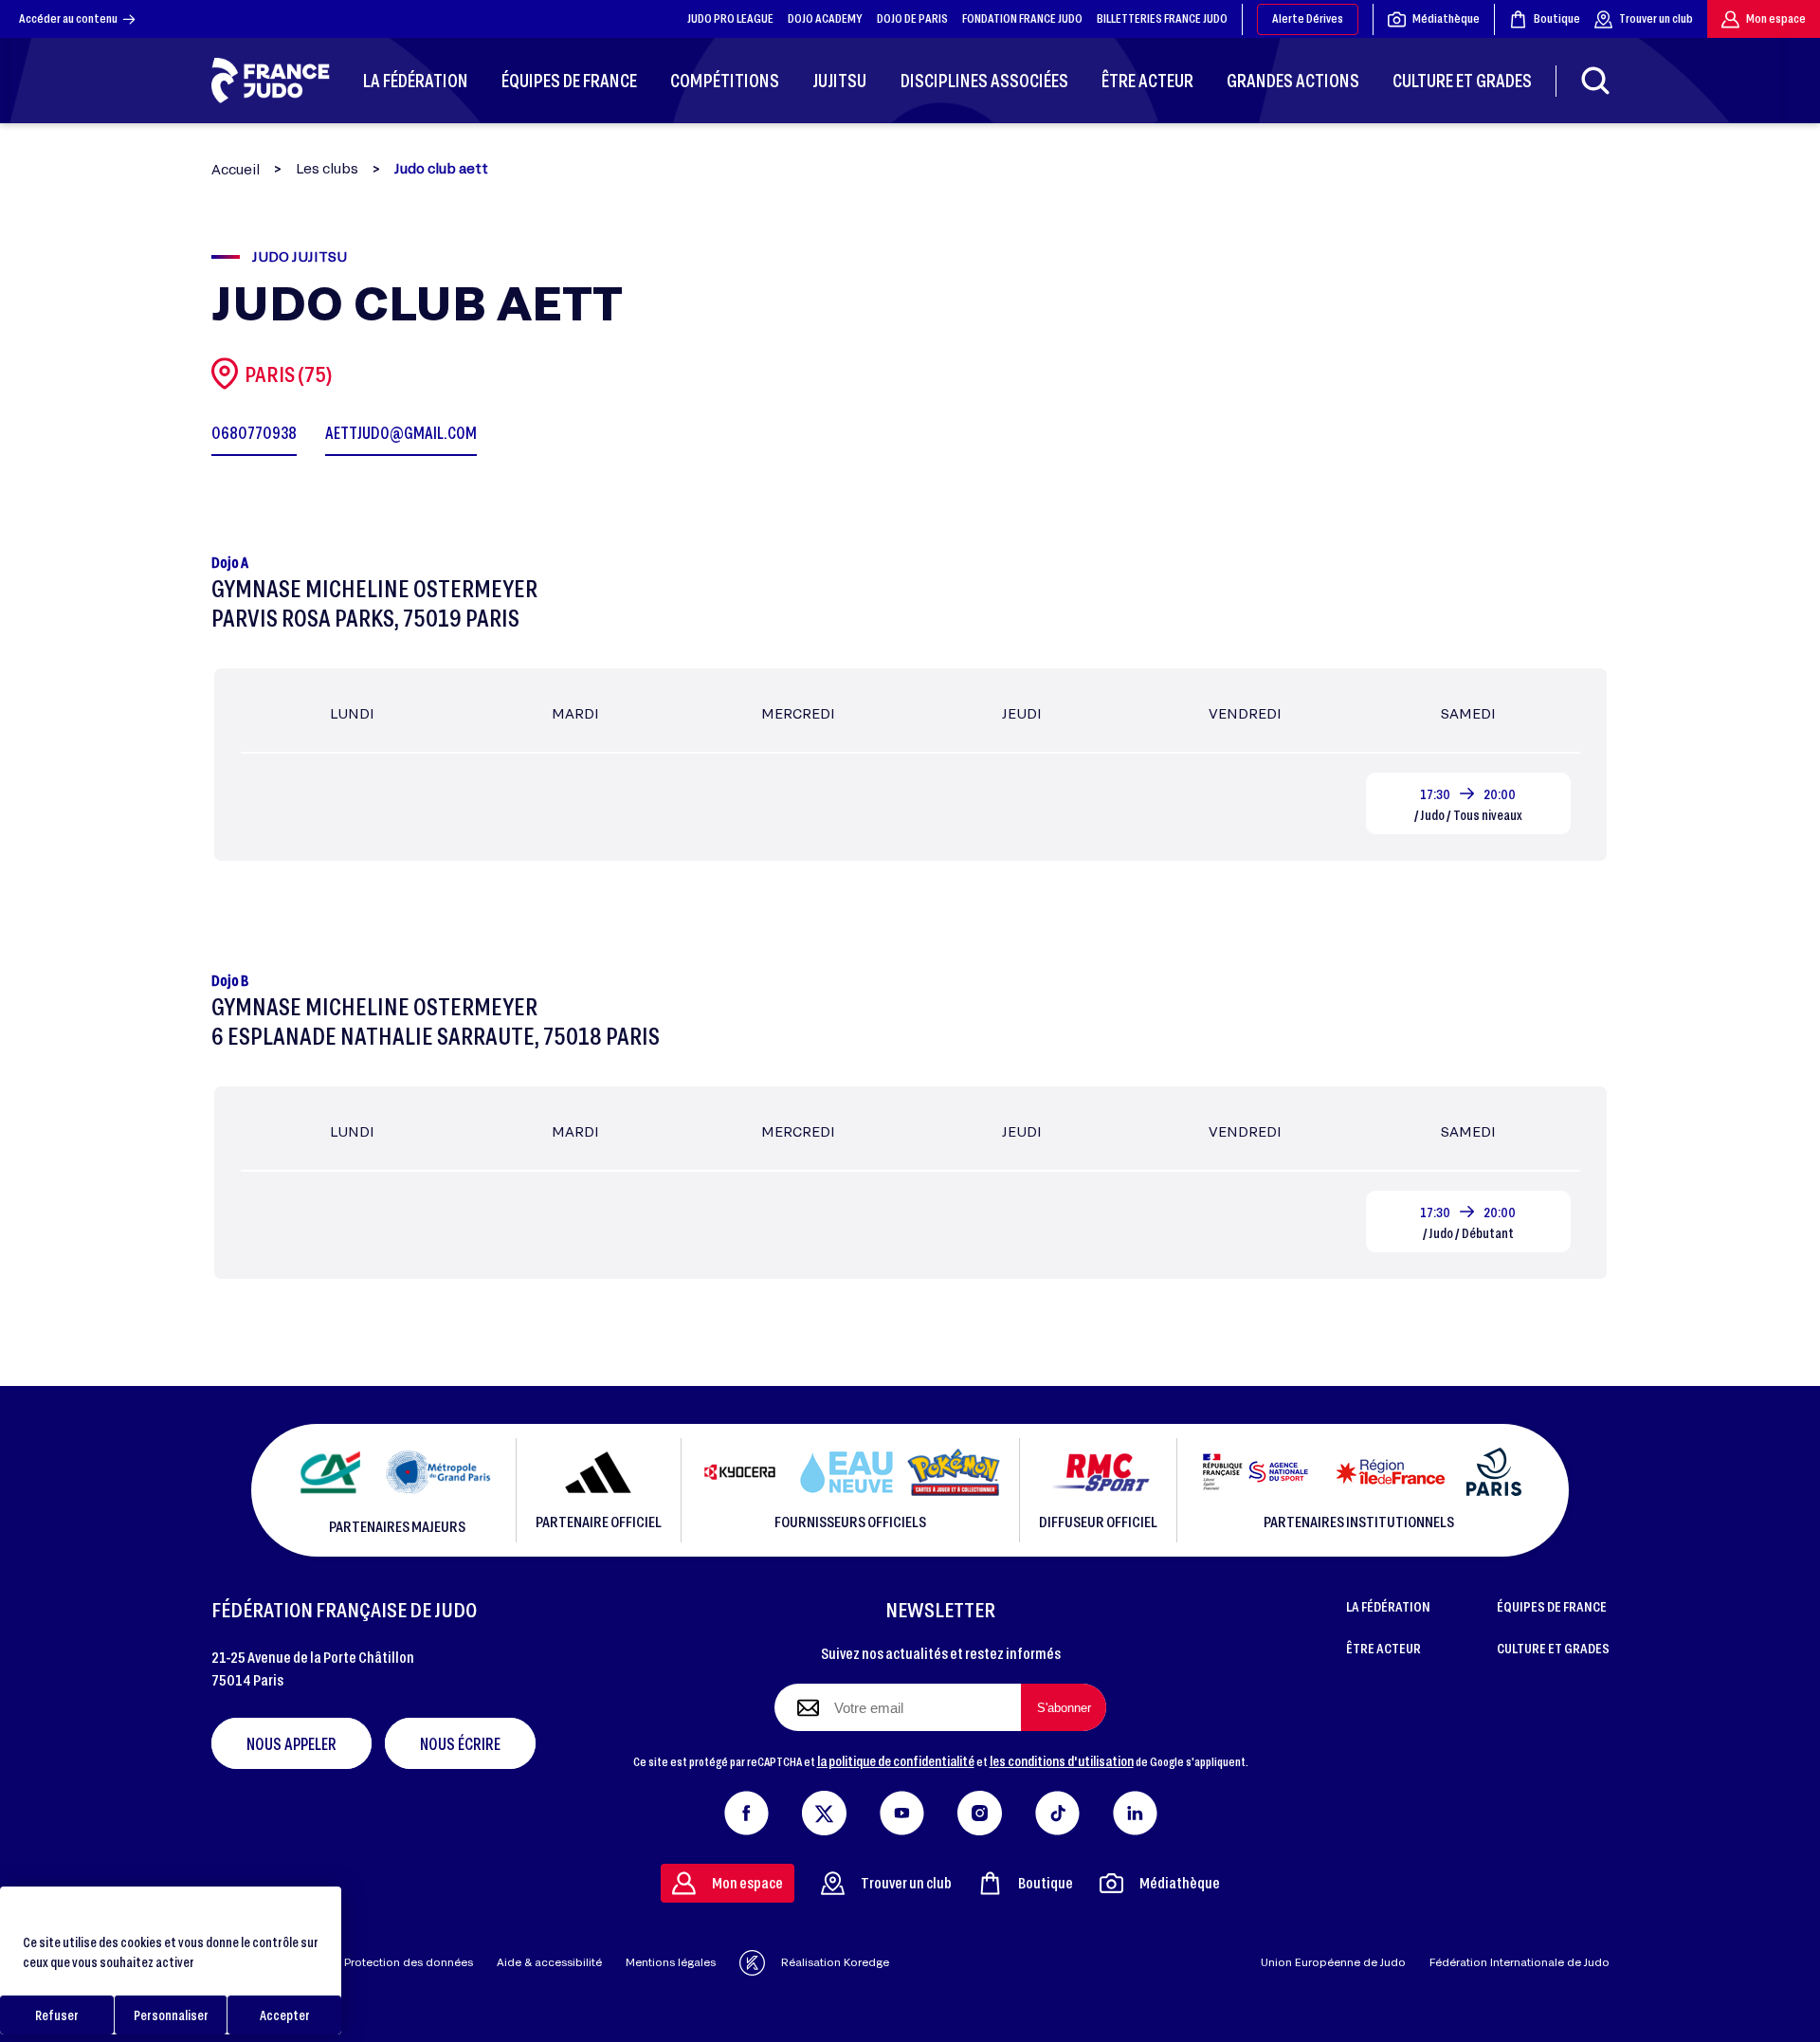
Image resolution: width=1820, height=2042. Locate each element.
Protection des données (409, 1962)
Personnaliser (171, 2015)
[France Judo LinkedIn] (1135, 1809)
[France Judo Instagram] (980, 1809)
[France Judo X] (824, 1809)
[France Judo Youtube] (902, 1809)
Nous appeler (291, 1743)
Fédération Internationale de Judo (1520, 1962)
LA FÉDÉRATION (1388, 1606)
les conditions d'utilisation (1062, 1760)
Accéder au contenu (68, 18)
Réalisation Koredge (835, 1962)
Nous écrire (460, 1743)
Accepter (285, 2015)
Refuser (57, 2015)
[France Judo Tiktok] (1057, 1809)
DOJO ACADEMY (825, 18)
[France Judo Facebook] (746, 1809)
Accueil (236, 169)
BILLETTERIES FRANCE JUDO (1162, 18)
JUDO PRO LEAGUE (730, 18)
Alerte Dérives (1308, 18)
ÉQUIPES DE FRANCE (1552, 1606)
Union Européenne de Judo (1333, 1962)
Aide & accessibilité (549, 1962)
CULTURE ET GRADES (1553, 1648)
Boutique (1557, 18)
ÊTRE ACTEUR (1383, 1648)
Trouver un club (1656, 18)
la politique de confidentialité (896, 1760)
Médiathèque (1446, 18)
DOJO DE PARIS (912, 18)
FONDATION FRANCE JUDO (1022, 18)
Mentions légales (671, 1962)
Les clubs (327, 169)
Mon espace (1776, 18)
